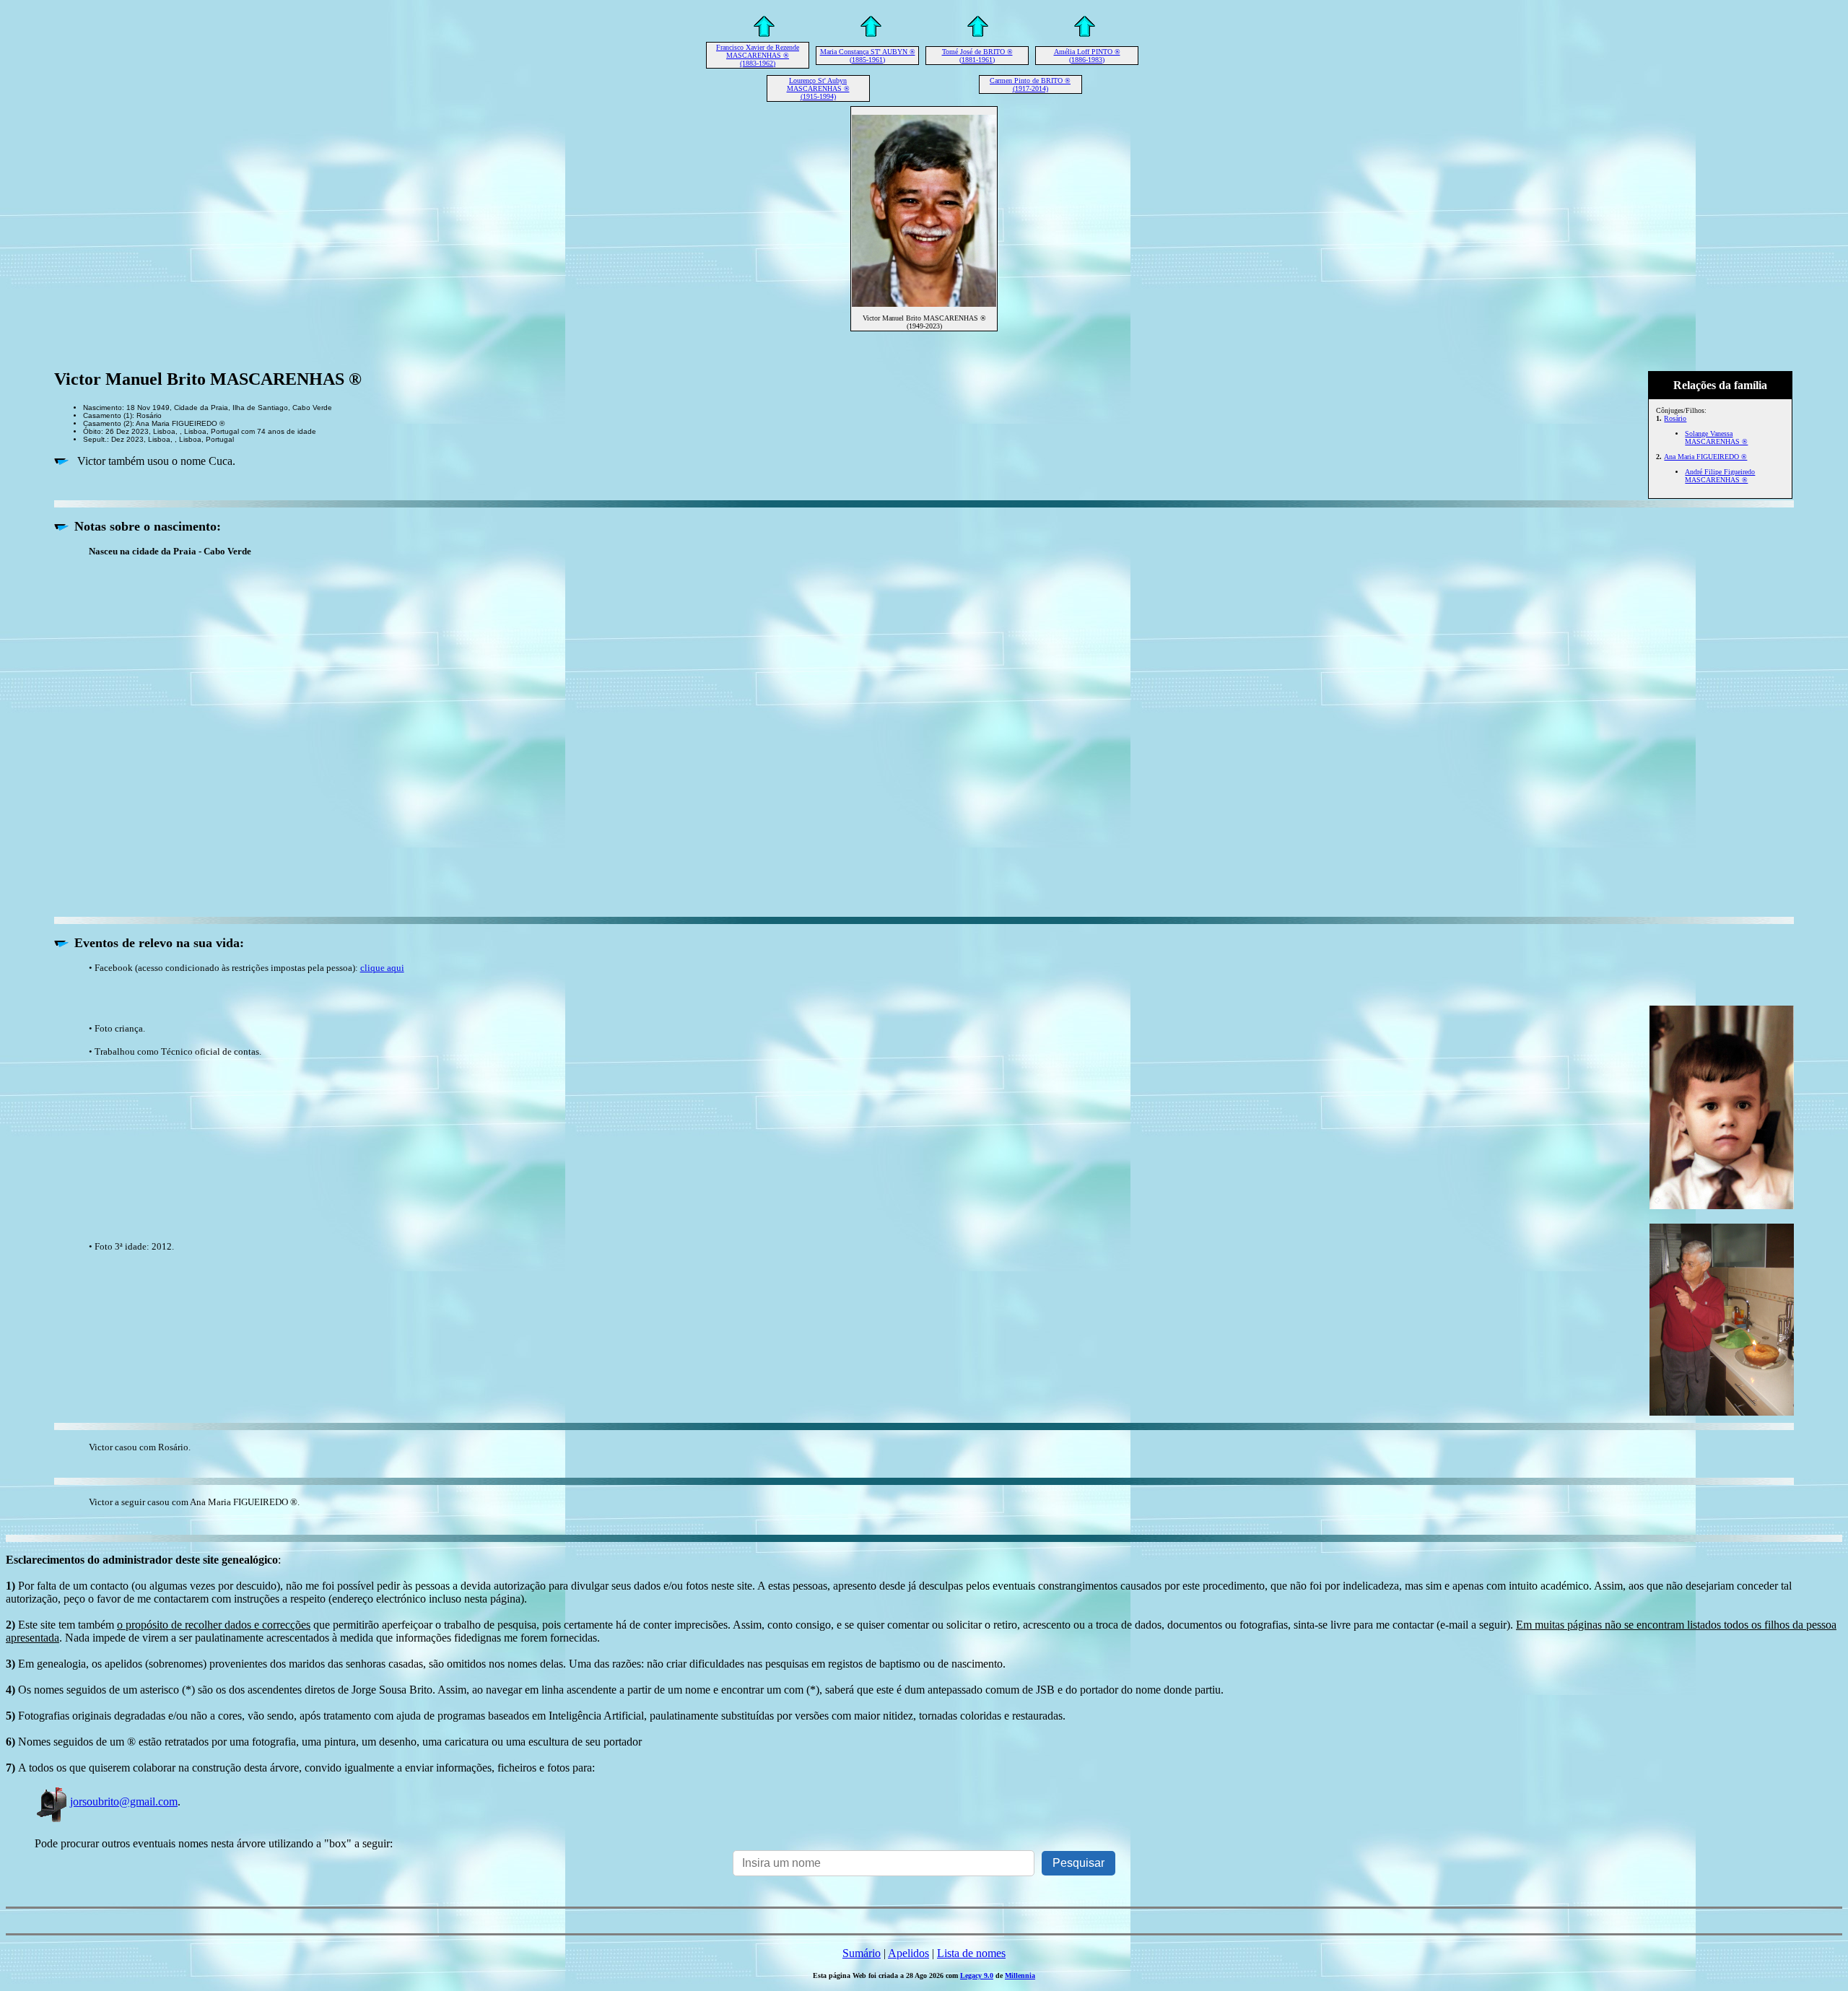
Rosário (1675, 418)
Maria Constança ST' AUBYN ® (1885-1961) (868, 56)
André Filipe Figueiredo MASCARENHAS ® (1720, 476)
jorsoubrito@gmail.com (124, 1802)
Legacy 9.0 (977, 1975)
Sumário (862, 1953)
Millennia (1020, 1975)
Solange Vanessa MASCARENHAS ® (1716, 437)
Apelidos (908, 1953)
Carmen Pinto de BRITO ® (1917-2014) (1030, 84)
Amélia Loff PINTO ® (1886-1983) (1087, 56)
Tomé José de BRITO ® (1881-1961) (977, 56)
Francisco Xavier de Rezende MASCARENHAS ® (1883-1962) (758, 55)
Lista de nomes (971, 1953)
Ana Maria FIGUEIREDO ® (1705, 457)
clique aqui (382, 968)
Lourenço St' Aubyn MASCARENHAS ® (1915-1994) (818, 88)
